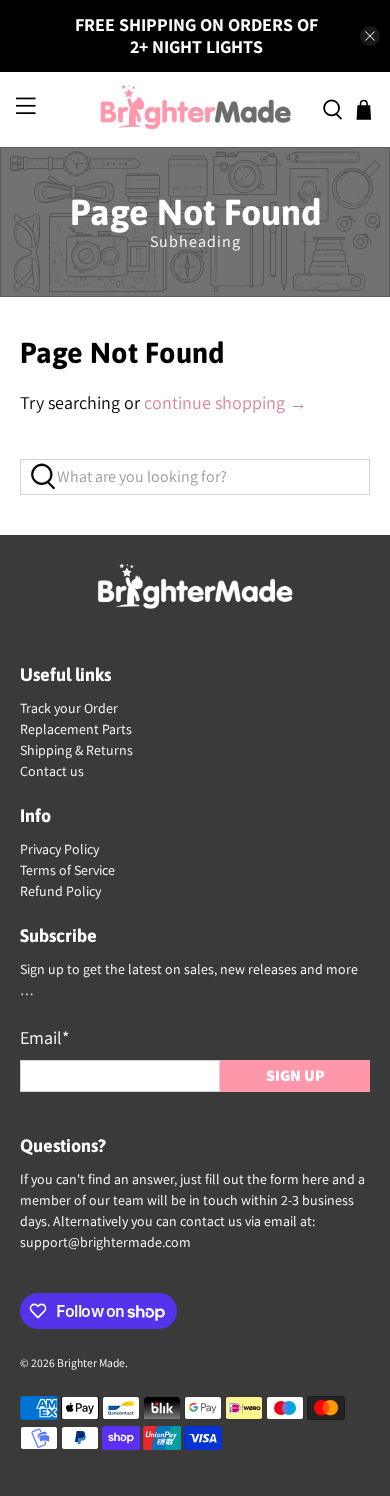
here (315, 1179)
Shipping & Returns (76, 750)
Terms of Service (67, 870)
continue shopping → (225, 402)
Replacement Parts (76, 729)
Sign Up (295, 1075)
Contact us (52, 771)
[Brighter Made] (195, 109)
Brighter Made (91, 1362)
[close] (370, 36)
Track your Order (69, 708)
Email (44, 1037)
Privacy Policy (59, 849)
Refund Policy (60, 891)
